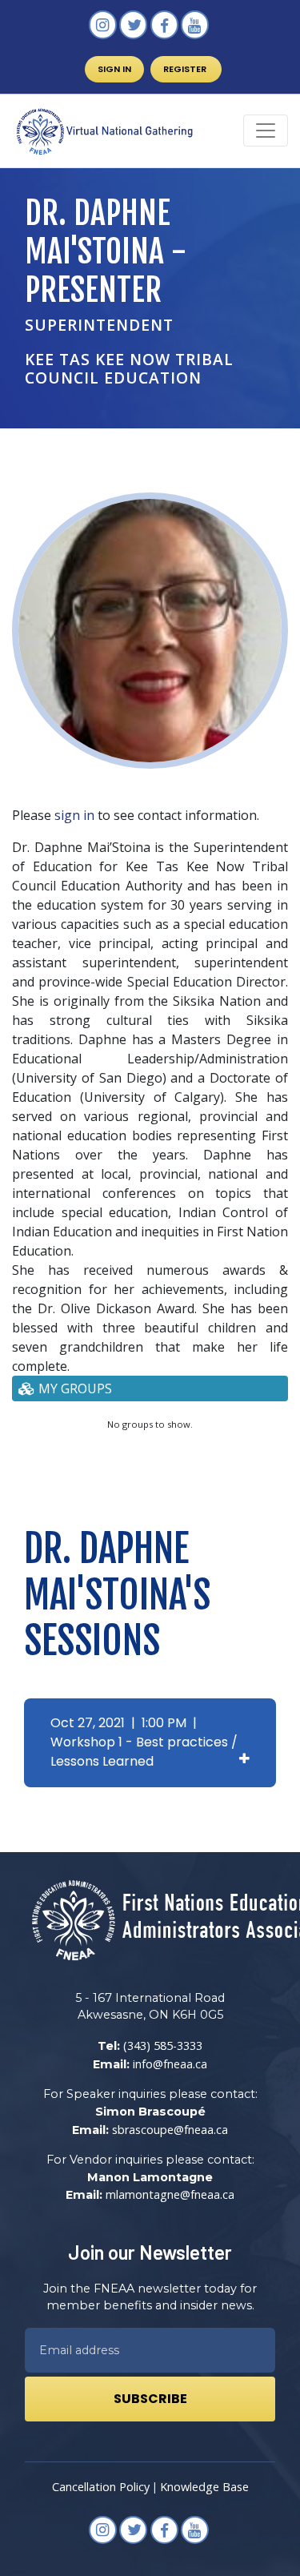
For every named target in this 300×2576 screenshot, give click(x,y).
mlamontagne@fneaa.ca (170, 2194)
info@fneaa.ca (170, 2064)
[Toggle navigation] (266, 131)
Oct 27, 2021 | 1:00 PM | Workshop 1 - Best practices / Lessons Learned (144, 1742)
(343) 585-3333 (163, 2046)
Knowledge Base (204, 2487)
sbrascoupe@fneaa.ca (170, 2130)
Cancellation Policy (101, 2487)
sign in (74, 815)
